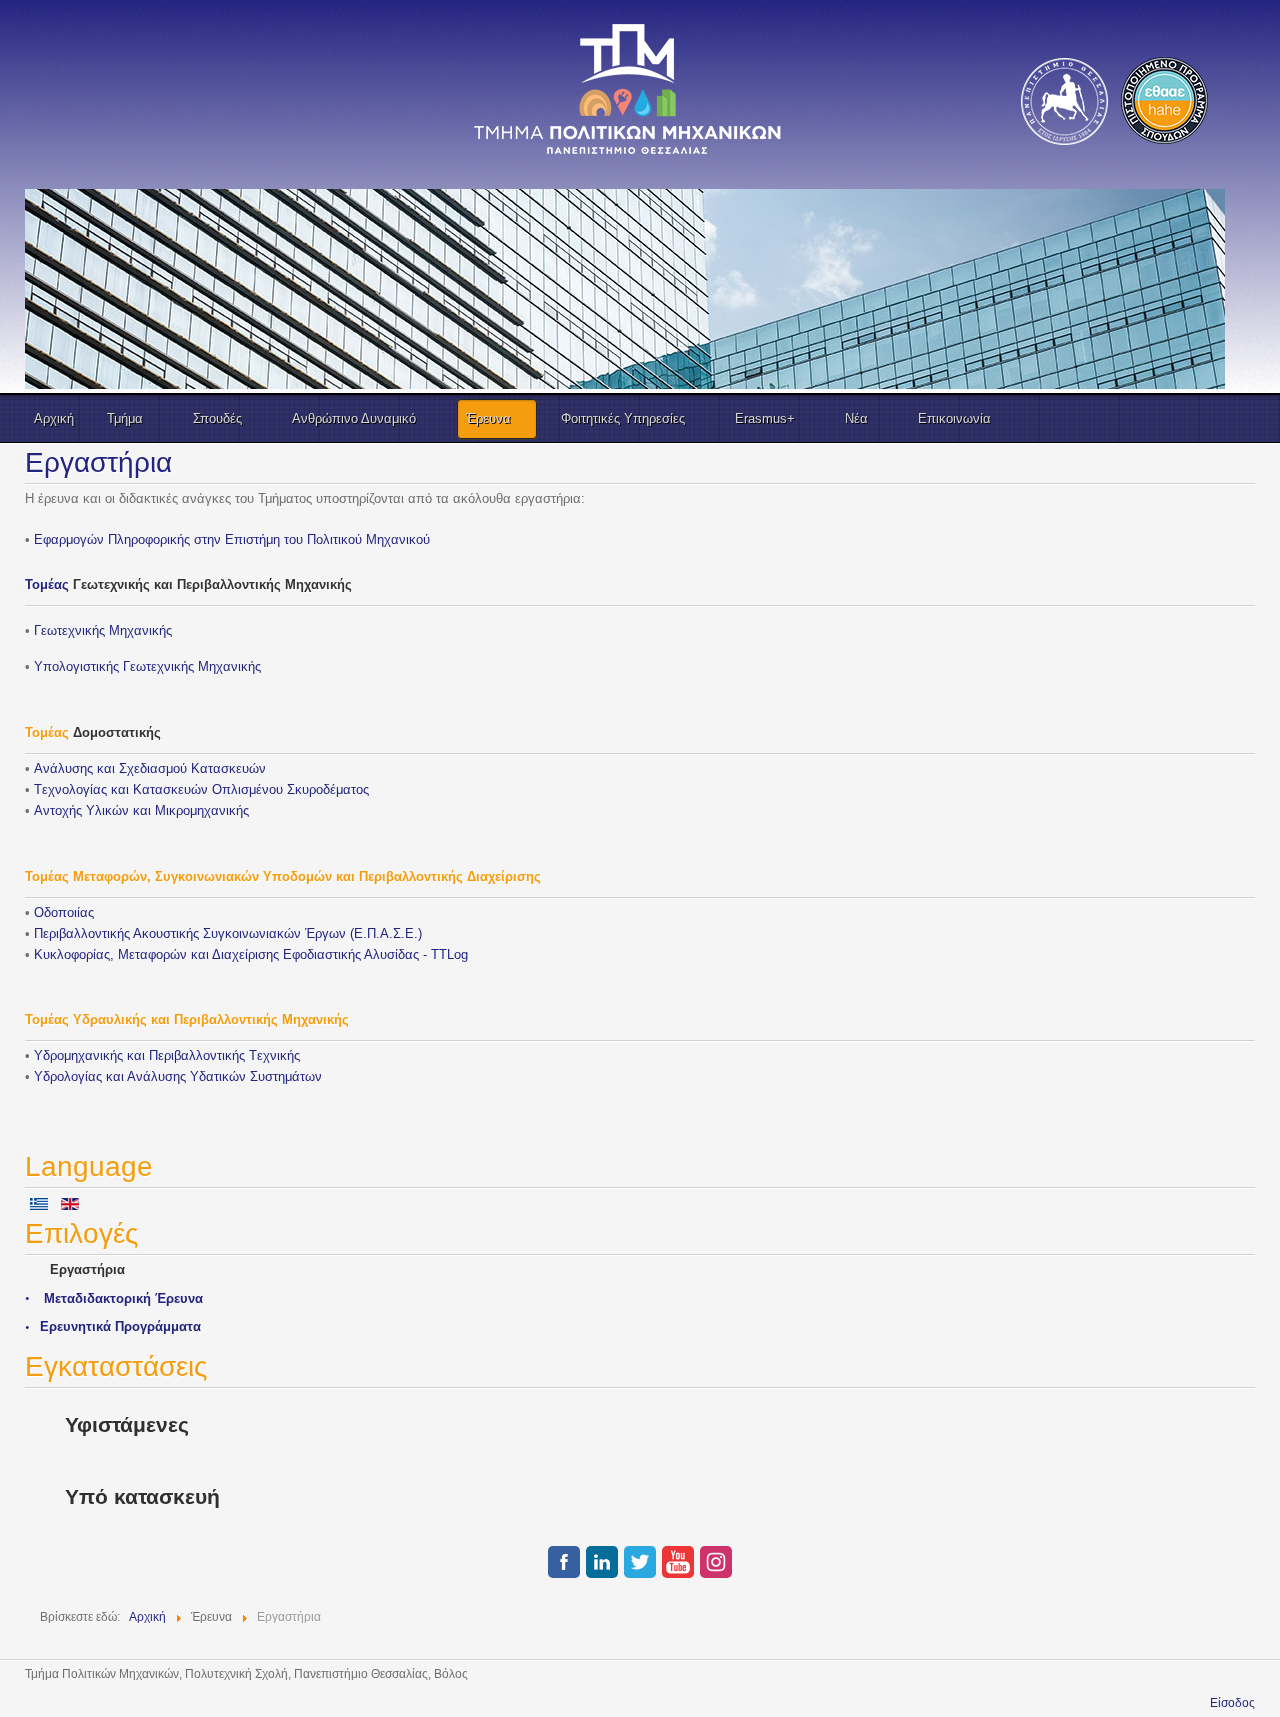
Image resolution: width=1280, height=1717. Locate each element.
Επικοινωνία (954, 418)
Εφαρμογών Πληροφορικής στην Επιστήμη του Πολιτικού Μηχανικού (232, 539)
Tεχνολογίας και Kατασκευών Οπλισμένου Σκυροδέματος (201, 789)
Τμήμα (125, 418)
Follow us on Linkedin (602, 1562)
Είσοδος (1232, 1703)
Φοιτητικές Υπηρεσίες (623, 418)
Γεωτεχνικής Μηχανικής (147, 666)
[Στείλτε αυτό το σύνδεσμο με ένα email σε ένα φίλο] (1249, 499)
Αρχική (54, 418)
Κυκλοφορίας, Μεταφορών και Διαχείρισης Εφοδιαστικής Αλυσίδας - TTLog (251, 954)
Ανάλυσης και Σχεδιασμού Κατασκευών (150, 768)
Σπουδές (217, 418)
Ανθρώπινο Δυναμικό (354, 418)
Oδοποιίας (64, 912)
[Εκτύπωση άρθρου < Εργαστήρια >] (1227, 499)
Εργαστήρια (98, 462)
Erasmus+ (765, 418)
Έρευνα (488, 418)
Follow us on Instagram (716, 1562)
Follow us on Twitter (640, 1562)
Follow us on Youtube (678, 1562)
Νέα (856, 418)
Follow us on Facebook (564, 1562)
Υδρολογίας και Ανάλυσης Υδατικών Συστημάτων (178, 1076)
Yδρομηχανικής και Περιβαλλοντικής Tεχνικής (167, 1055)
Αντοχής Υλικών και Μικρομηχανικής (141, 810)
